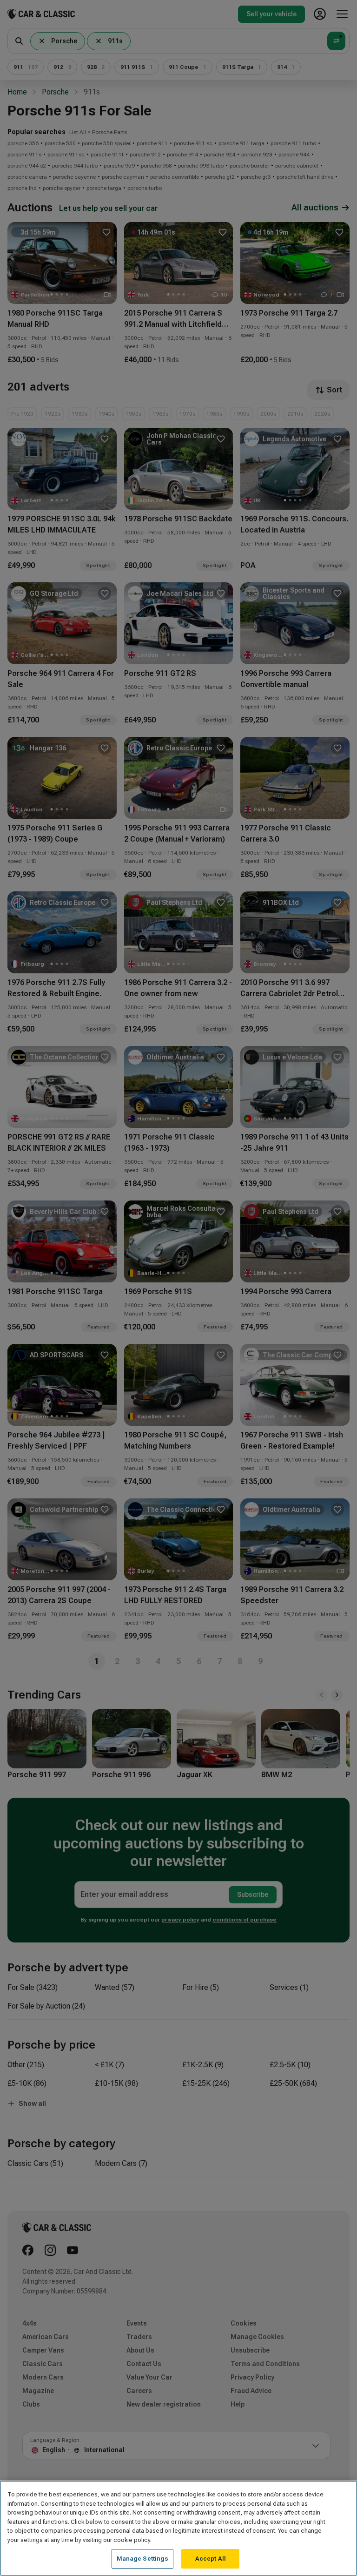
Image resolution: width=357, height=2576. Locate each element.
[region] (178, 2528)
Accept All (211, 2559)
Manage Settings (143, 2559)
